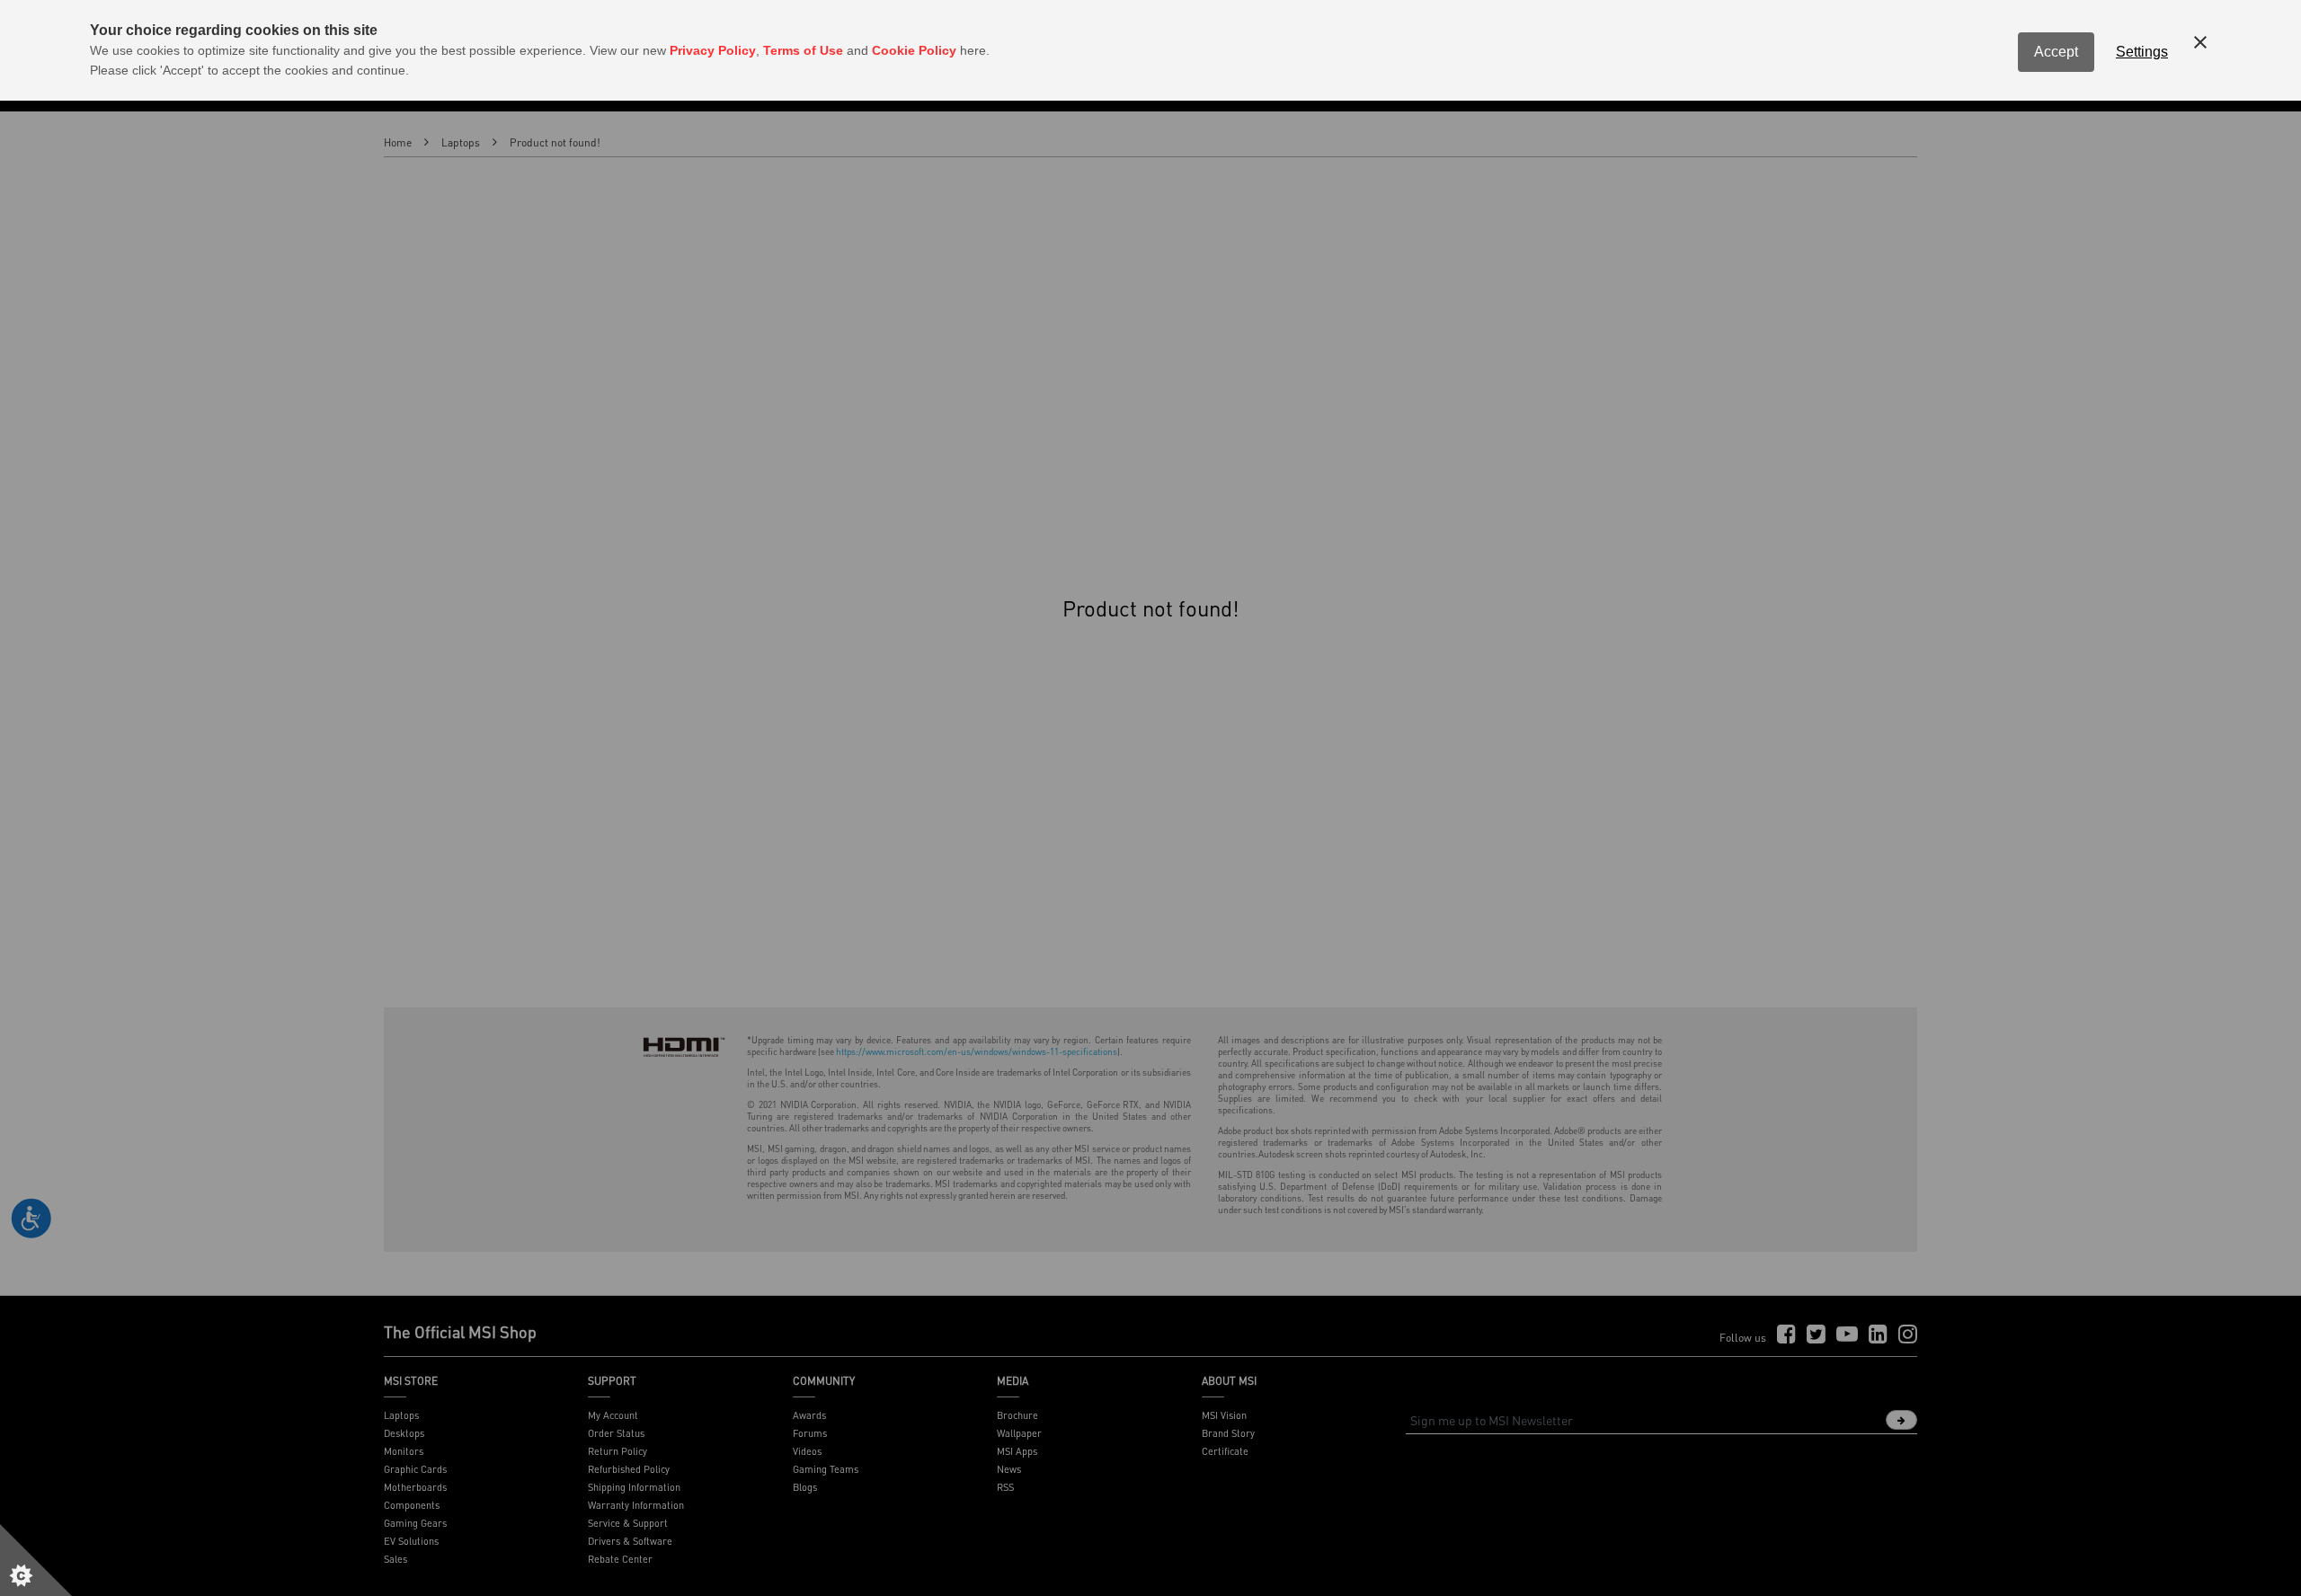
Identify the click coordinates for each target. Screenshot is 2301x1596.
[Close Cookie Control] (2200, 42)
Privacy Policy (713, 50)
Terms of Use (803, 50)
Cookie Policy (914, 50)
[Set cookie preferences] (36, 1560)
